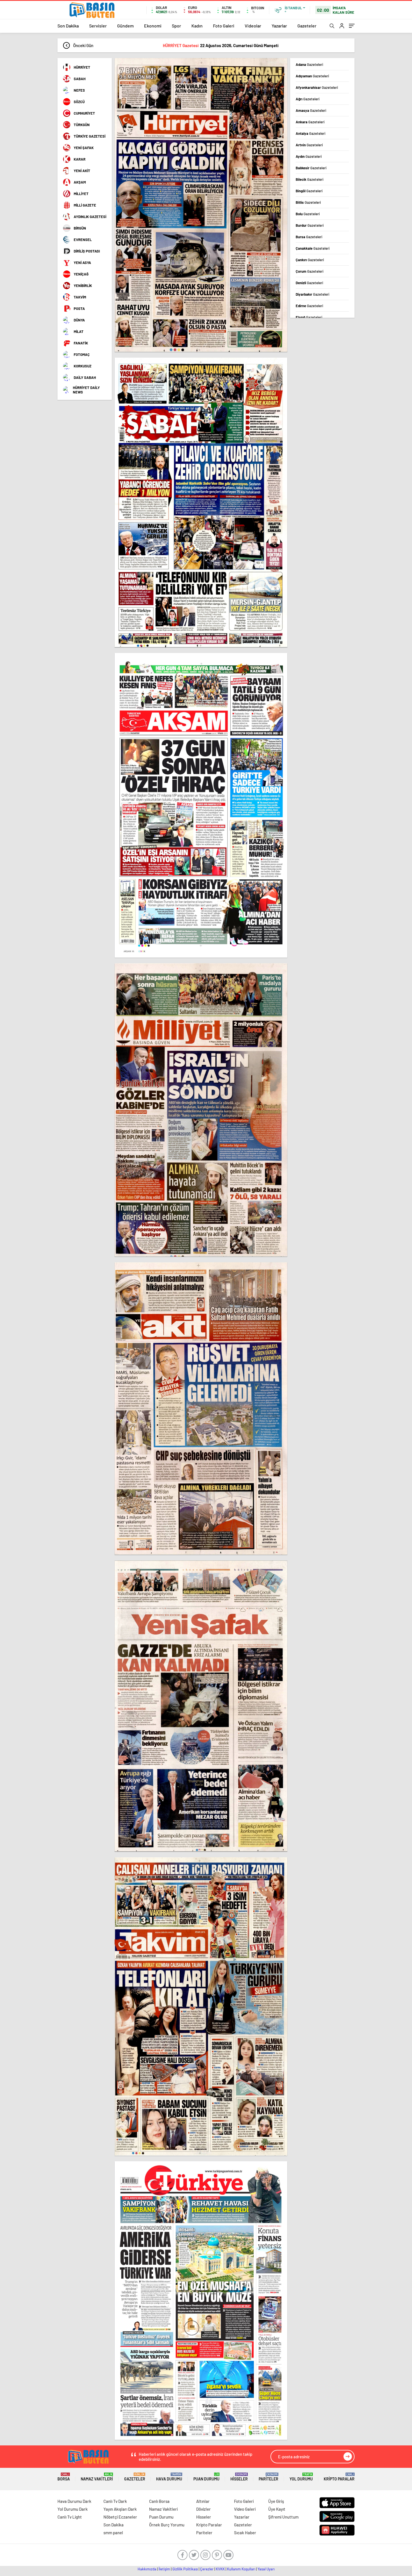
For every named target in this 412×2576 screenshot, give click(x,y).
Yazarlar (279, 26)
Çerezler (207, 2569)
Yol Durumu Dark (73, 2509)
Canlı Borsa (159, 2501)
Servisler (98, 26)
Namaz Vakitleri (97, 2477)
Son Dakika (68, 26)
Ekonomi (153, 26)
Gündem (125, 26)
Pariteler (269, 2477)
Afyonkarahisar (317, 87)
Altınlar (203, 2501)
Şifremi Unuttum (283, 2517)
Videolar (253, 26)
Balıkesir (311, 168)
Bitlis (308, 202)
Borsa (64, 2477)
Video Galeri (245, 2509)
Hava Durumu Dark (74, 2501)
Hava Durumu (169, 2477)
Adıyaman (312, 76)
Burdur (310, 225)
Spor (176, 26)
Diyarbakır (313, 294)
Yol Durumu (301, 2477)
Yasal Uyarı (266, 2569)
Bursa (309, 237)
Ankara (310, 122)
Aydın (309, 156)
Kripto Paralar (339, 2477)
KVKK (220, 2569)
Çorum (310, 271)
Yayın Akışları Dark (120, 2509)
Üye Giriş (276, 2501)
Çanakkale (313, 248)
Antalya (311, 133)
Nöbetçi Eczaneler (120, 2517)
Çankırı (310, 260)
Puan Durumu (206, 2477)
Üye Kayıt (277, 2509)
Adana (309, 64)
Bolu (308, 214)
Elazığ (309, 317)
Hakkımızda (147, 2569)
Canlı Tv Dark (115, 2501)
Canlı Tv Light (70, 2517)
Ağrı (308, 99)
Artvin (309, 145)
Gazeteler (307, 26)
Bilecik (310, 179)
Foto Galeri (224, 26)
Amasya (311, 110)
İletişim (164, 2569)
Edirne (309, 306)
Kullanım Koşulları (241, 2569)
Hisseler (239, 2477)
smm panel (113, 2533)
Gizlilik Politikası (185, 2569)
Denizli (309, 283)
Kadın (197, 26)
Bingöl (309, 191)
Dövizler (203, 2509)
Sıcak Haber (245, 2533)
